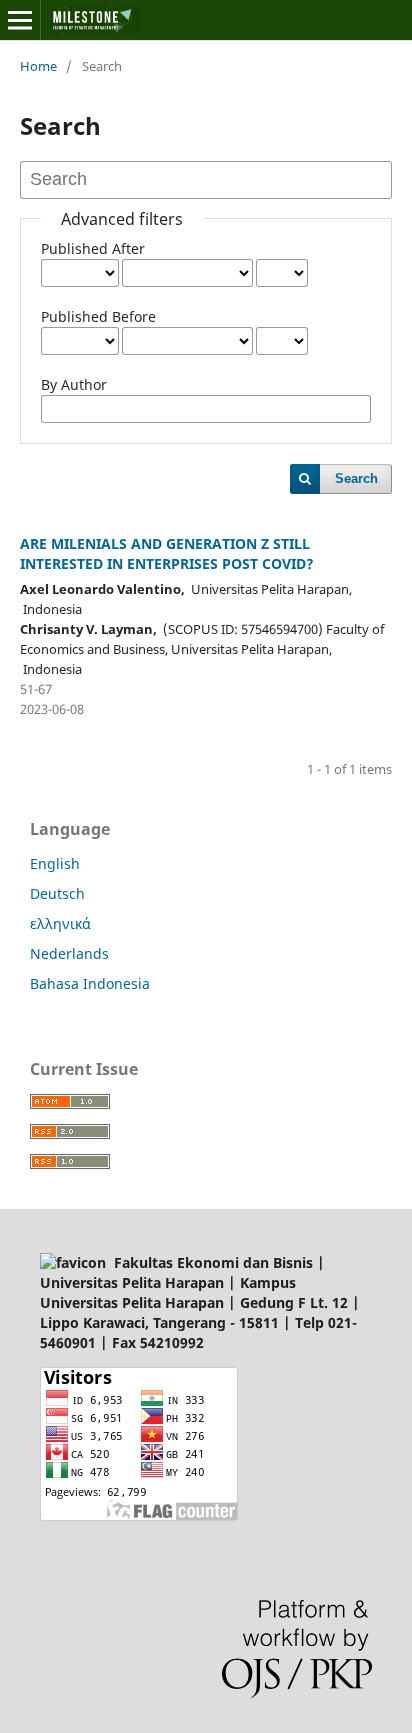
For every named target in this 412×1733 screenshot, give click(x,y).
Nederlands (69, 953)
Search (356, 478)
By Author (74, 384)
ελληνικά (60, 923)
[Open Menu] (20, 20)
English (55, 863)
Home (38, 66)
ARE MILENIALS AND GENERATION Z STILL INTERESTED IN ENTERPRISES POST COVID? (167, 553)
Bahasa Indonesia (90, 983)
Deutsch (57, 893)
